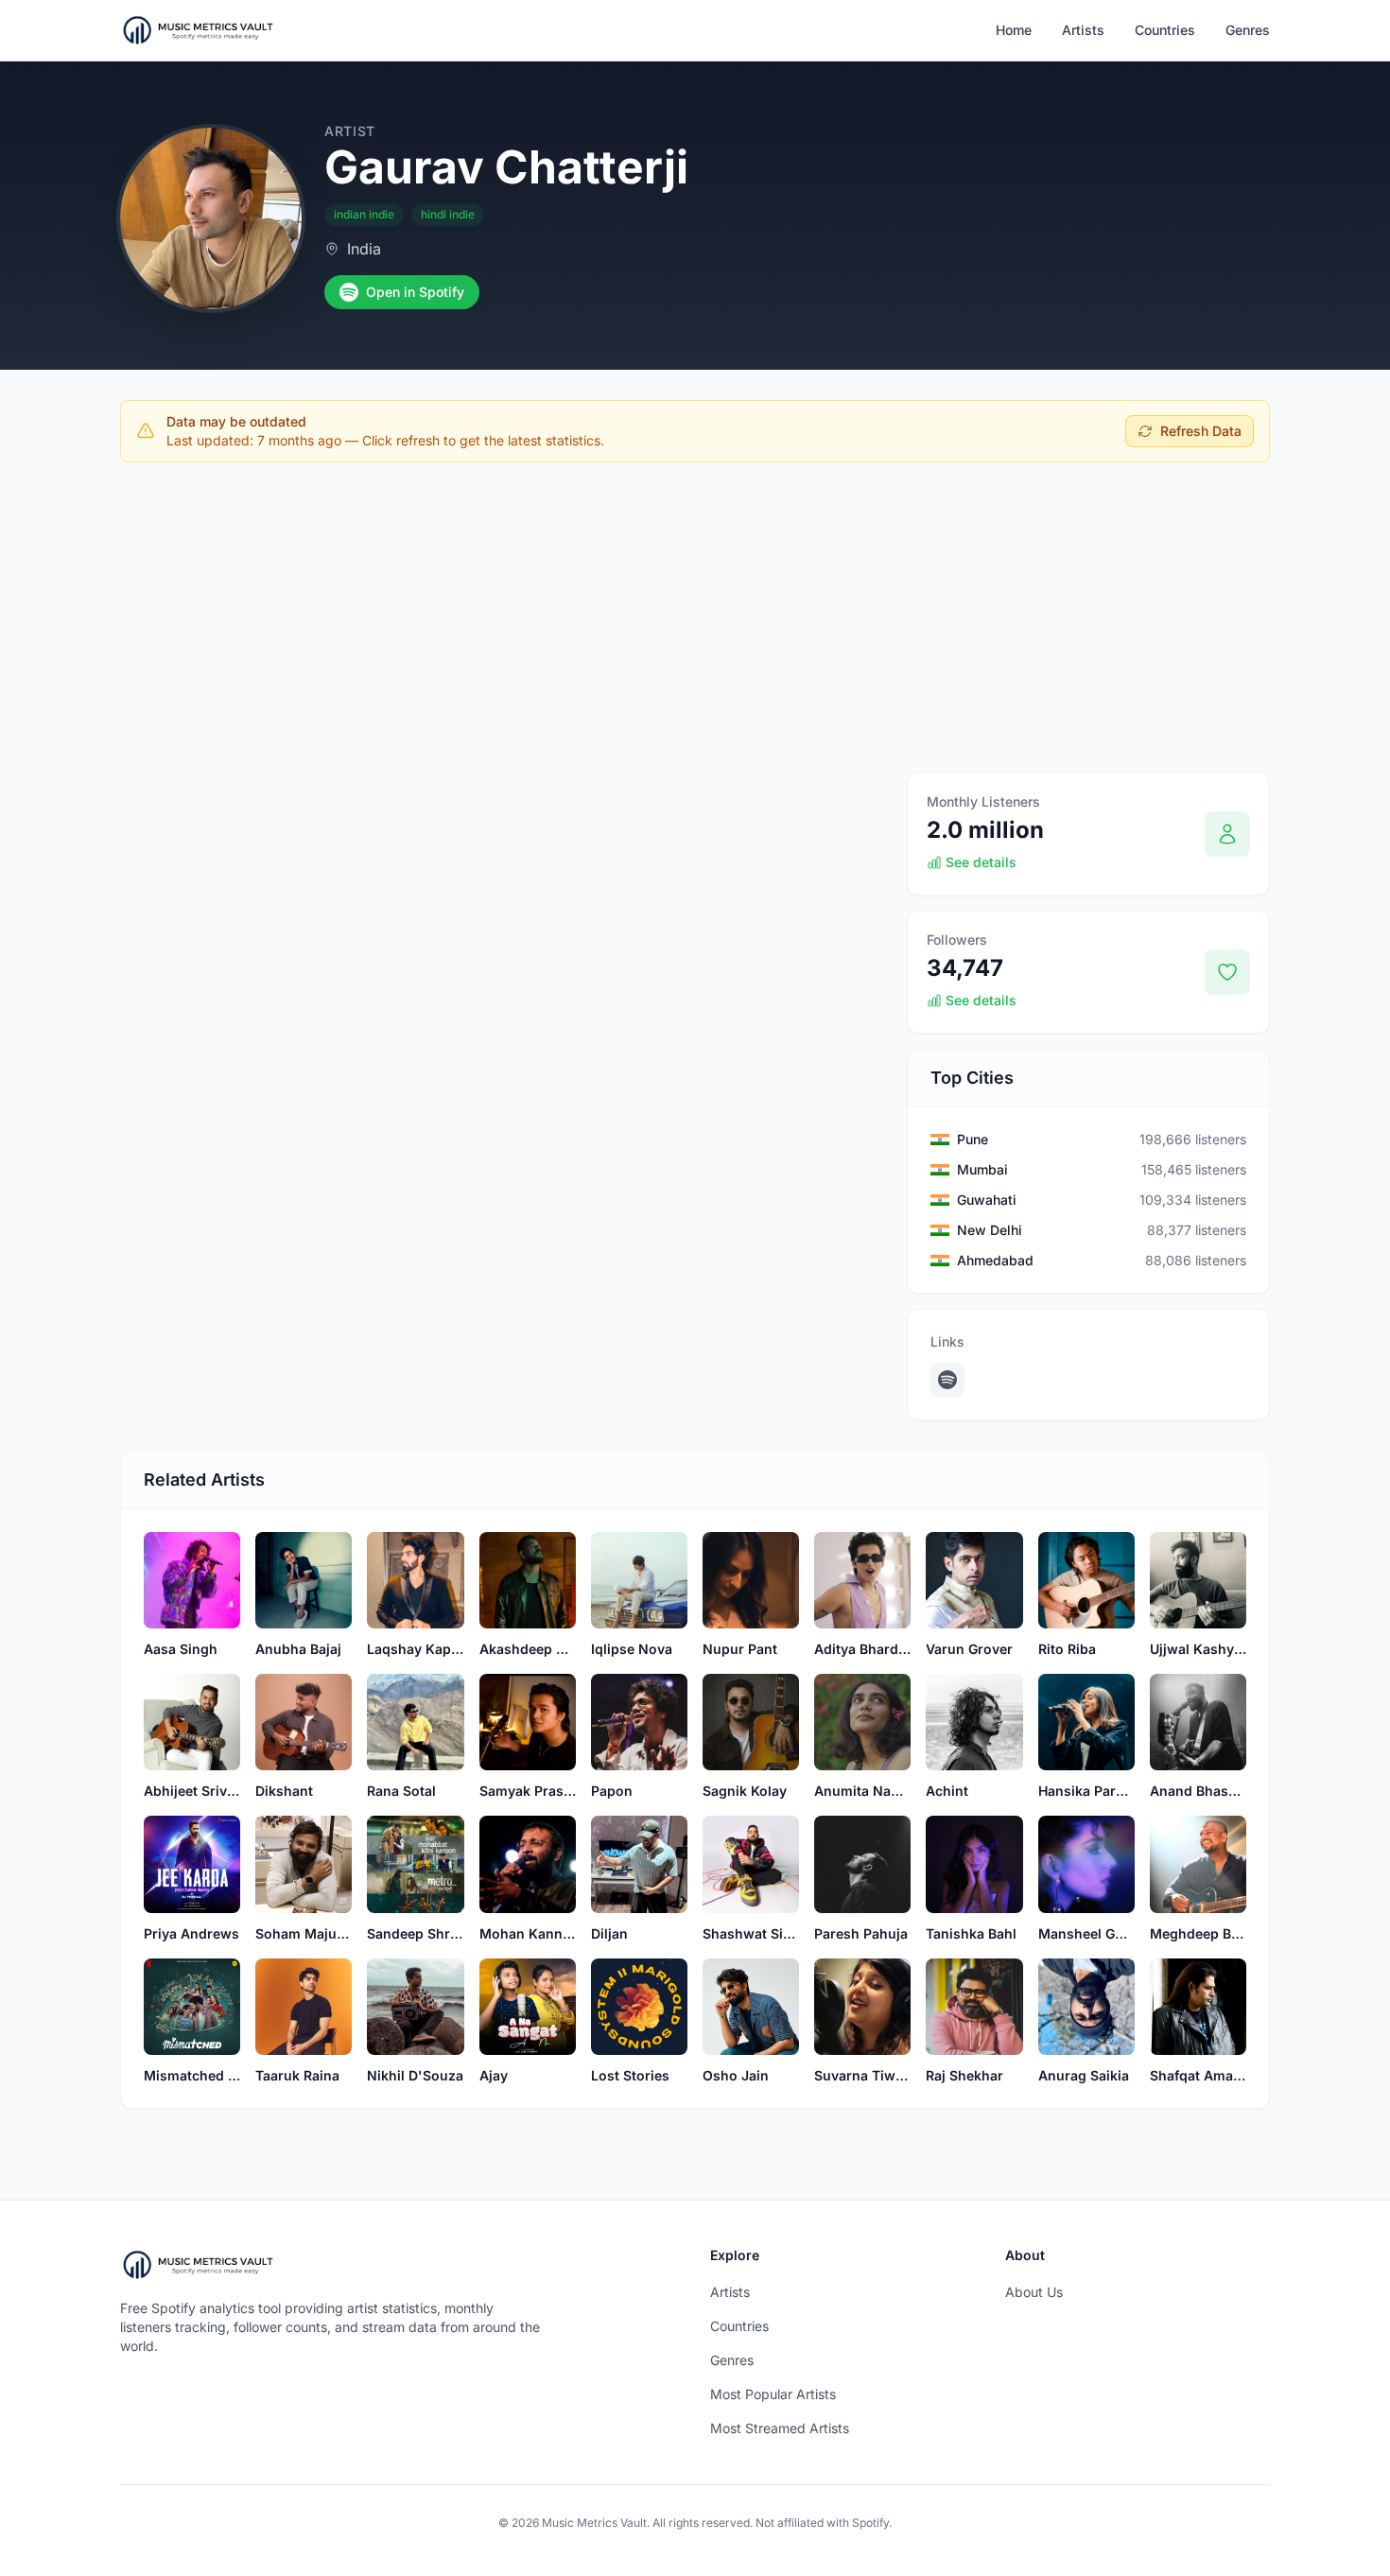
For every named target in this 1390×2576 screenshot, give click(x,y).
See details (981, 862)
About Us (1034, 2292)
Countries (1165, 30)
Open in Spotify (415, 292)
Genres (1248, 30)
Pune (973, 1139)
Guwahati (987, 1200)
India (364, 249)
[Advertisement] (695, 618)
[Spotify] (947, 1380)
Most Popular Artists (773, 2394)
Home (1014, 30)
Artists (1083, 30)
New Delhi (990, 1230)
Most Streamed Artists (780, 2428)
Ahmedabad (995, 1260)
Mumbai (982, 1169)
